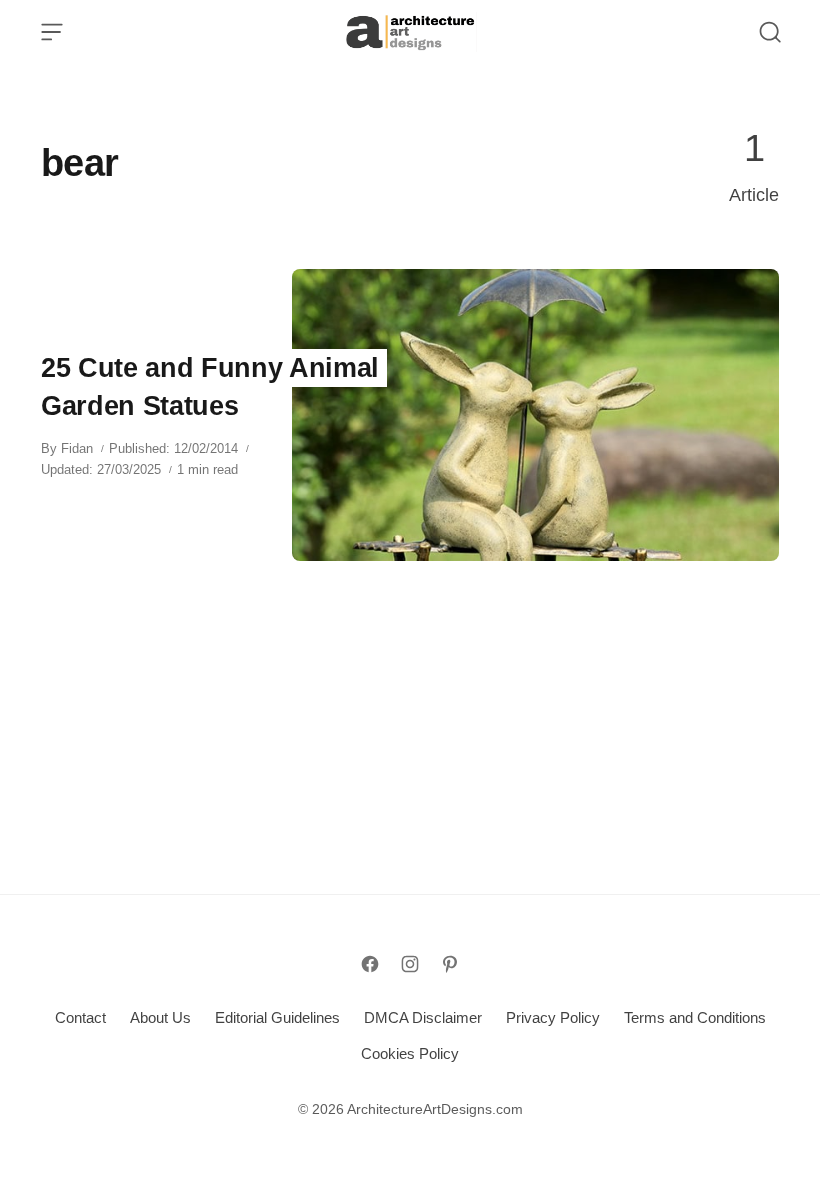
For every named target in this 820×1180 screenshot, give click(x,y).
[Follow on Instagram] (410, 964)
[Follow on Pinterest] (450, 964)
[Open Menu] (52, 32)
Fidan (77, 448)
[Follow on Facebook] (370, 964)
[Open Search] (770, 32)
